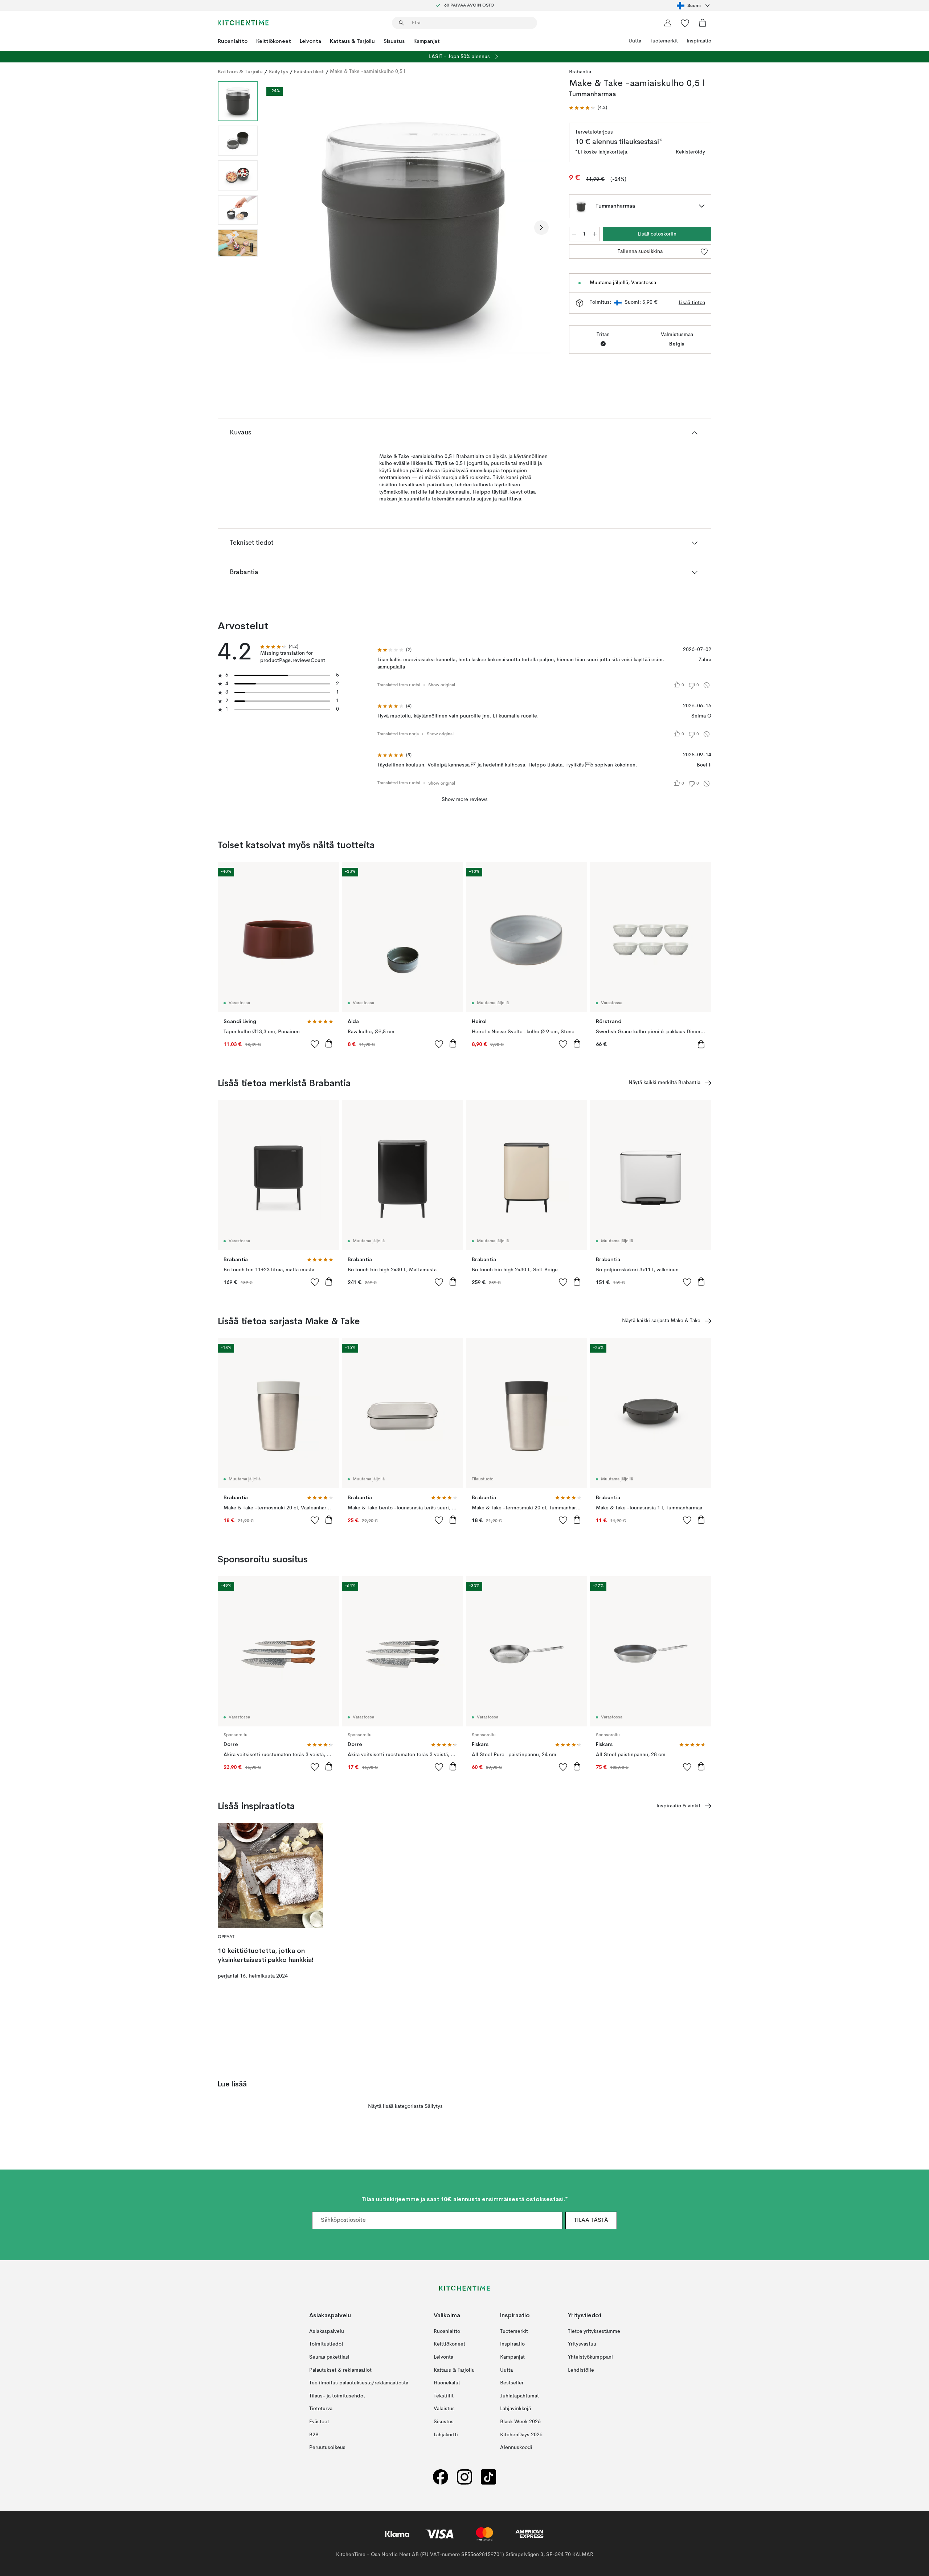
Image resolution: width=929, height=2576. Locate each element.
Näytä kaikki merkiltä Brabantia (664, 1083)
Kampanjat (427, 41)
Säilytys (278, 71)
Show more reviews (465, 800)
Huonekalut (447, 2383)
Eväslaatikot (309, 71)
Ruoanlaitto (233, 41)
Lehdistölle (581, 2370)
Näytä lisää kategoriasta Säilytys (405, 2106)
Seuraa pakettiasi (329, 2357)
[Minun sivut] (668, 23)
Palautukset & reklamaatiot (340, 2370)
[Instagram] (464, 2477)
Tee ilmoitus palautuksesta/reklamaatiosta (359, 2383)
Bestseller (512, 2383)
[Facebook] (441, 2477)
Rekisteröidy (690, 152)
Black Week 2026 (520, 2422)
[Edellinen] (282, 228)
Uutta (635, 41)
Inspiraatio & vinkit (678, 1806)
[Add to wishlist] (315, 1044)
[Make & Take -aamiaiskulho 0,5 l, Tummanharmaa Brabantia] (412, 226)
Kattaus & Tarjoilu (352, 41)
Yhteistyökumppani (590, 2357)
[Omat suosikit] (685, 23)
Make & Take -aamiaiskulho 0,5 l (368, 71)
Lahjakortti (446, 2435)
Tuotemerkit (664, 41)
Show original (442, 685)
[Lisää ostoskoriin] (329, 1043)
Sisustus (394, 41)
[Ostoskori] (703, 23)
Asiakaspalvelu (327, 2331)
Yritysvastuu (582, 2344)
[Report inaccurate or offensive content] (707, 685)
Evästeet (319, 2422)
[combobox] (694, 5)
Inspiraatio (699, 41)
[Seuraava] (541, 228)
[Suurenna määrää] (595, 234)
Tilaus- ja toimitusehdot (337, 2396)
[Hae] (401, 23)
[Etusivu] (243, 23)
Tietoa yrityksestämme (594, 2331)
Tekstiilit (444, 2396)
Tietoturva (321, 2409)
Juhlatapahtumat (519, 2396)
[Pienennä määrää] (574, 234)
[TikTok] (488, 2477)
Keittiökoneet (274, 41)
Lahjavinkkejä (515, 2409)
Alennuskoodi (516, 2448)
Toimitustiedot (326, 2344)
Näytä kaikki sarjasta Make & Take (661, 1321)
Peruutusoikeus (327, 2448)
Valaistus (444, 2409)
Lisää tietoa (692, 303)
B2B (314, 2435)
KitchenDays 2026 (521, 2435)
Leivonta (310, 41)
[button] (588, 108)
